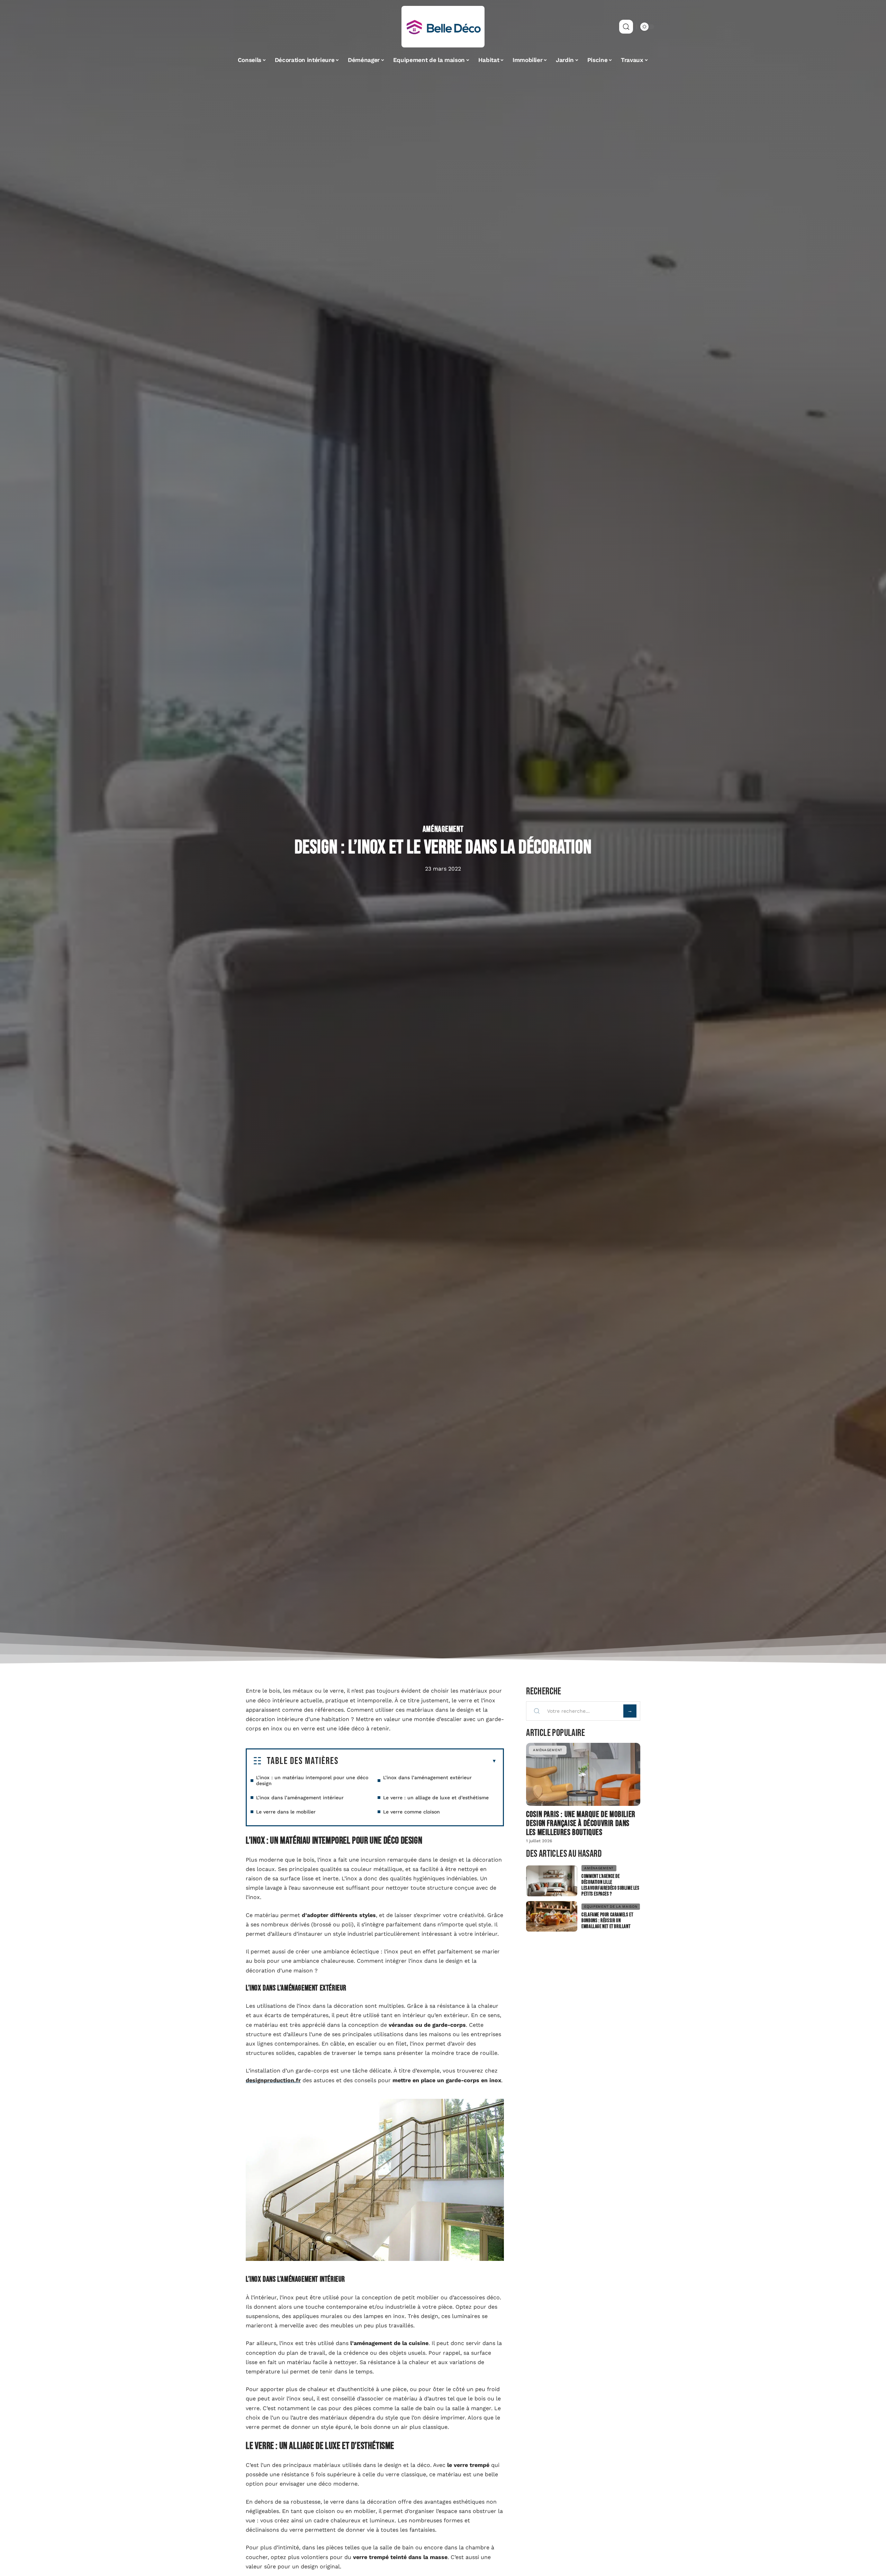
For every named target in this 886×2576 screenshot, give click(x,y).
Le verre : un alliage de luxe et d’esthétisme (436, 1798)
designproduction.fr (273, 2080)
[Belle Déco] (443, 27)
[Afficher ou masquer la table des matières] (418, 1761)
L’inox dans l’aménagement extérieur (427, 1777)
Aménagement (443, 829)
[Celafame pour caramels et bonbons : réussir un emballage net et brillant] (552, 1917)
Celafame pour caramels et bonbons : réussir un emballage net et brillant (607, 1921)
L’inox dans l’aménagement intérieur (300, 1798)
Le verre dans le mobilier (286, 1812)
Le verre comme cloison (412, 1812)
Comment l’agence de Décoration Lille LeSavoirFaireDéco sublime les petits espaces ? (610, 1885)
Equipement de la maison (611, 1906)
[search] (626, 27)
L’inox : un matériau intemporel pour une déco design (312, 1780)
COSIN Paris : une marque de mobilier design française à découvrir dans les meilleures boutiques (581, 1823)
